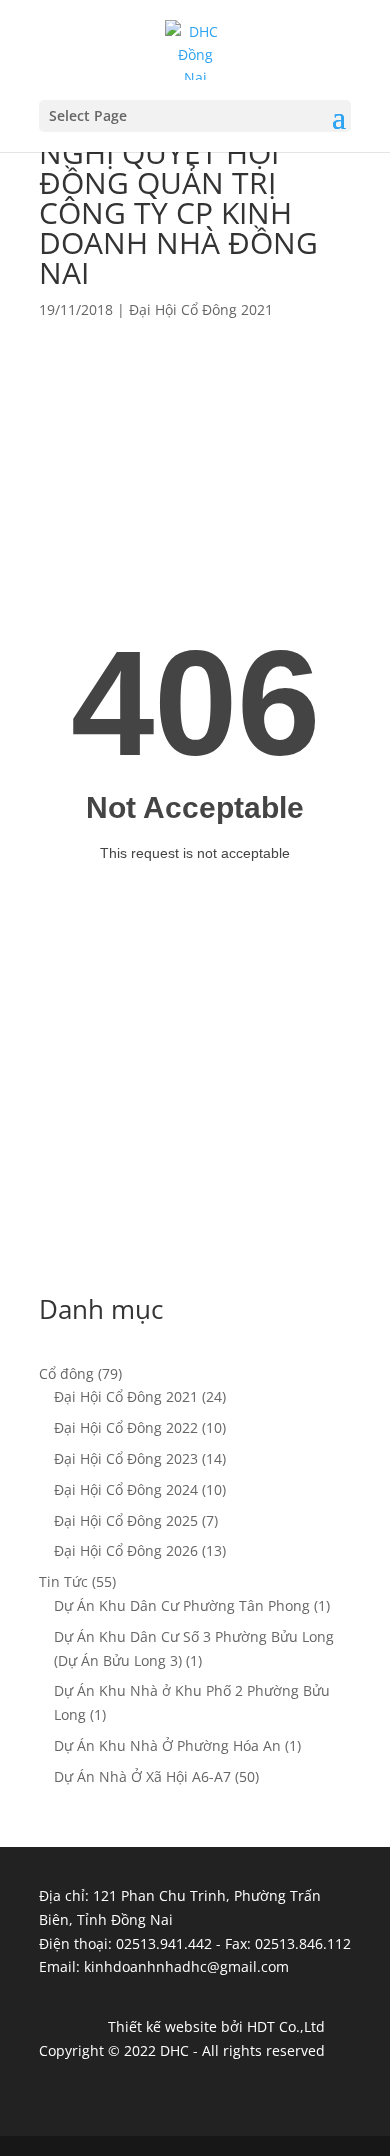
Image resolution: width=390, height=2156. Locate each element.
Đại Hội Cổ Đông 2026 (126, 1550)
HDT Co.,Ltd (286, 2026)
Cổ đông (66, 1373)
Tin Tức (63, 1581)
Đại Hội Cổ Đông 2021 (201, 309)
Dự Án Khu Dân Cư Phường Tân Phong (182, 1605)
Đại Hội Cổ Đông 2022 (126, 1427)
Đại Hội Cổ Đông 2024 (126, 1489)
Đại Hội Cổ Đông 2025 (126, 1520)
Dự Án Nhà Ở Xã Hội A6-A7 (142, 1776)
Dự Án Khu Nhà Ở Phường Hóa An (167, 1745)
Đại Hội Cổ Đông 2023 (126, 1458)
